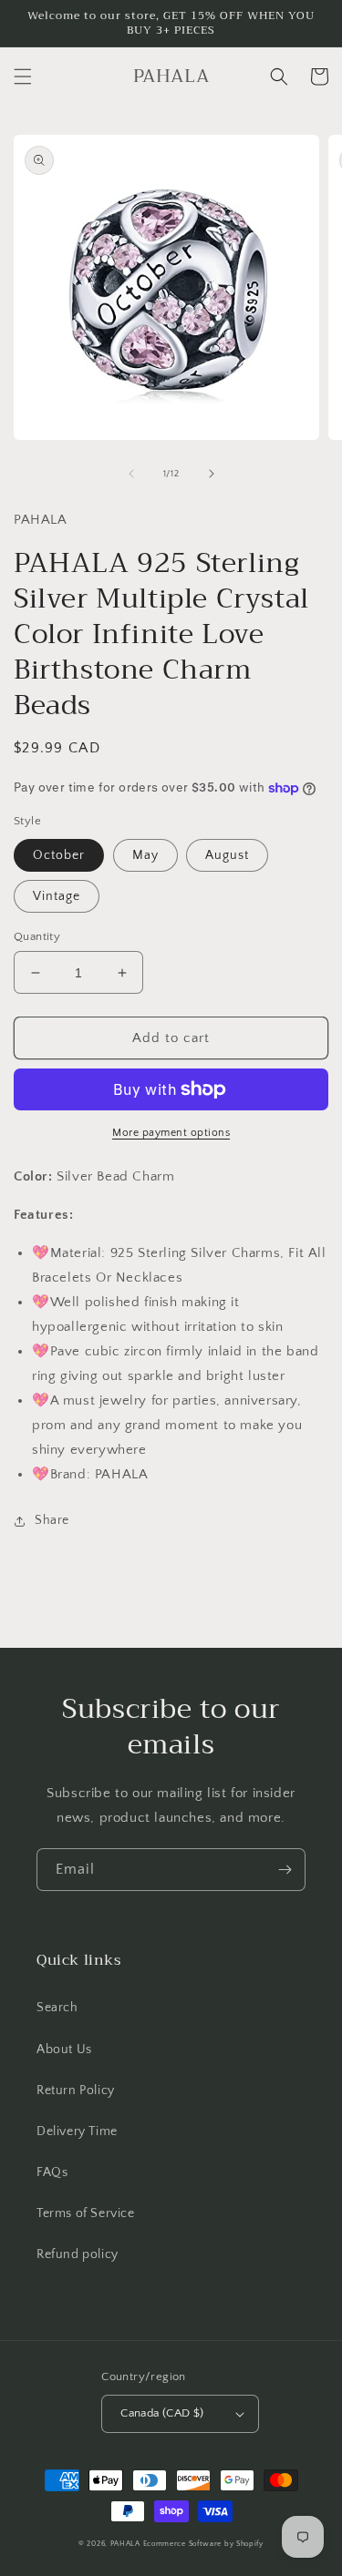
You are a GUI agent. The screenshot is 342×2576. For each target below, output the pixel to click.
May (145, 855)
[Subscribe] (285, 1870)
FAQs (52, 2172)
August (227, 855)
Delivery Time (77, 2131)
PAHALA (125, 2544)
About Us (64, 2050)
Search (57, 2008)
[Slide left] (131, 474)
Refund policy (78, 2254)
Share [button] (52, 1520)
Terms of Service (86, 2213)
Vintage (57, 896)
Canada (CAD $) (162, 2413)
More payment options (171, 1133)
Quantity (37, 936)
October (59, 855)
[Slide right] (212, 474)
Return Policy (76, 2090)
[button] (23, 77)
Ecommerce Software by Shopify (203, 2544)
